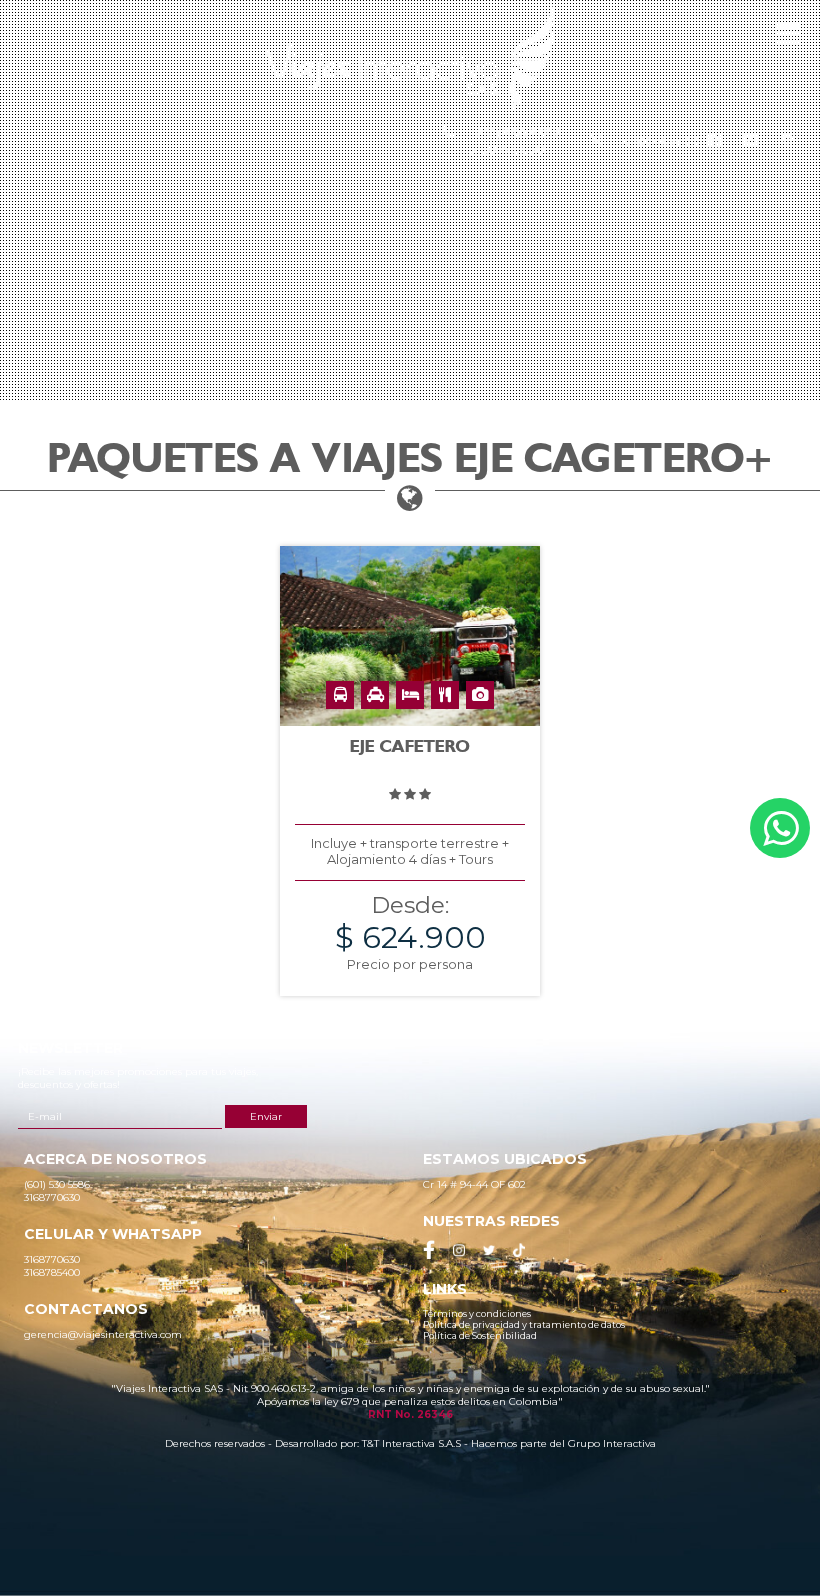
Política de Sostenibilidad (480, 1335)
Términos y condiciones (477, 1313)
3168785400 (660, 141)
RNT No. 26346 (410, 1414)
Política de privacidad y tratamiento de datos (524, 1324)
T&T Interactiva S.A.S (411, 1443)
